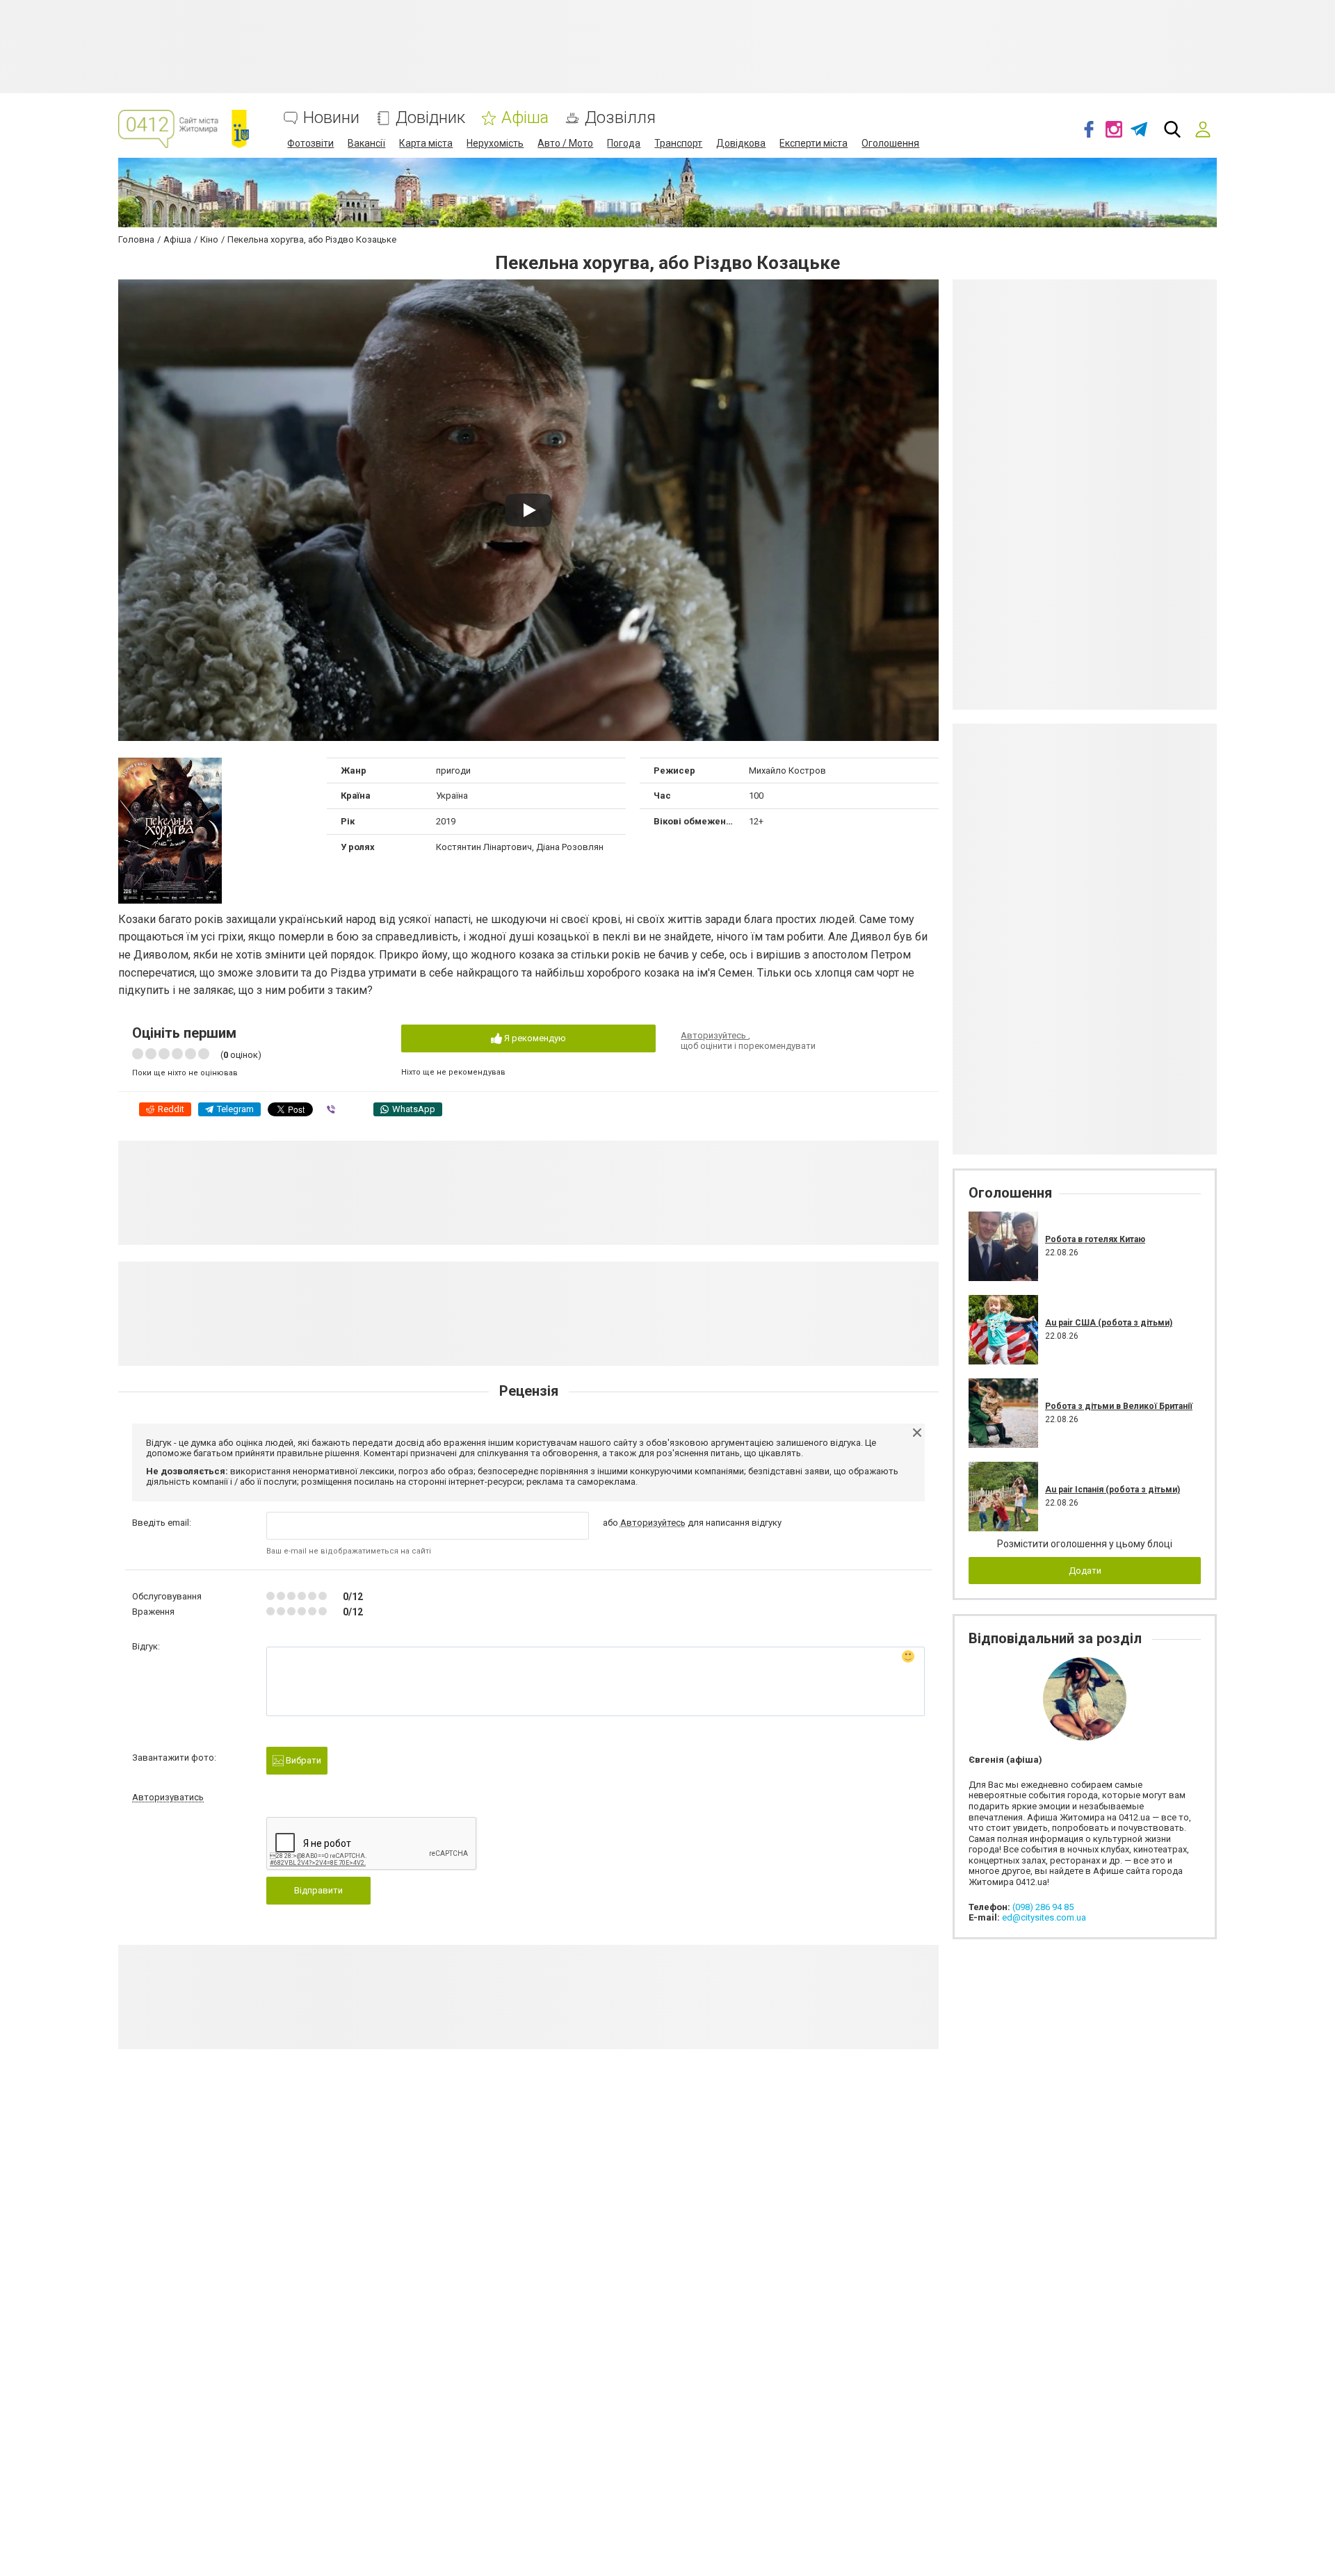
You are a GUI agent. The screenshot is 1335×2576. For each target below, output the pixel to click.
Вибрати (302, 1760)
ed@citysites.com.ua (1044, 1917)
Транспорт (678, 143)
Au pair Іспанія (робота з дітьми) (1112, 1490)
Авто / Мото (565, 143)
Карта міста (426, 143)
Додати (1085, 1571)
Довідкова (741, 143)
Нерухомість (495, 143)
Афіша (525, 118)
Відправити (318, 1890)
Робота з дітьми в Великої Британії (1119, 1406)
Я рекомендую (534, 1038)
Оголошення (890, 143)
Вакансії (366, 143)
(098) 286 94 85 (1043, 1907)
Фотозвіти (310, 143)
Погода (624, 143)
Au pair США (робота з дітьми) (1109, 1323)
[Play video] (528, 510)
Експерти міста (814, 143)
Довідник (430, 118)
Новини (331, 118)
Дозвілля (620, 118)
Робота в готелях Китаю (1095, 1239)
